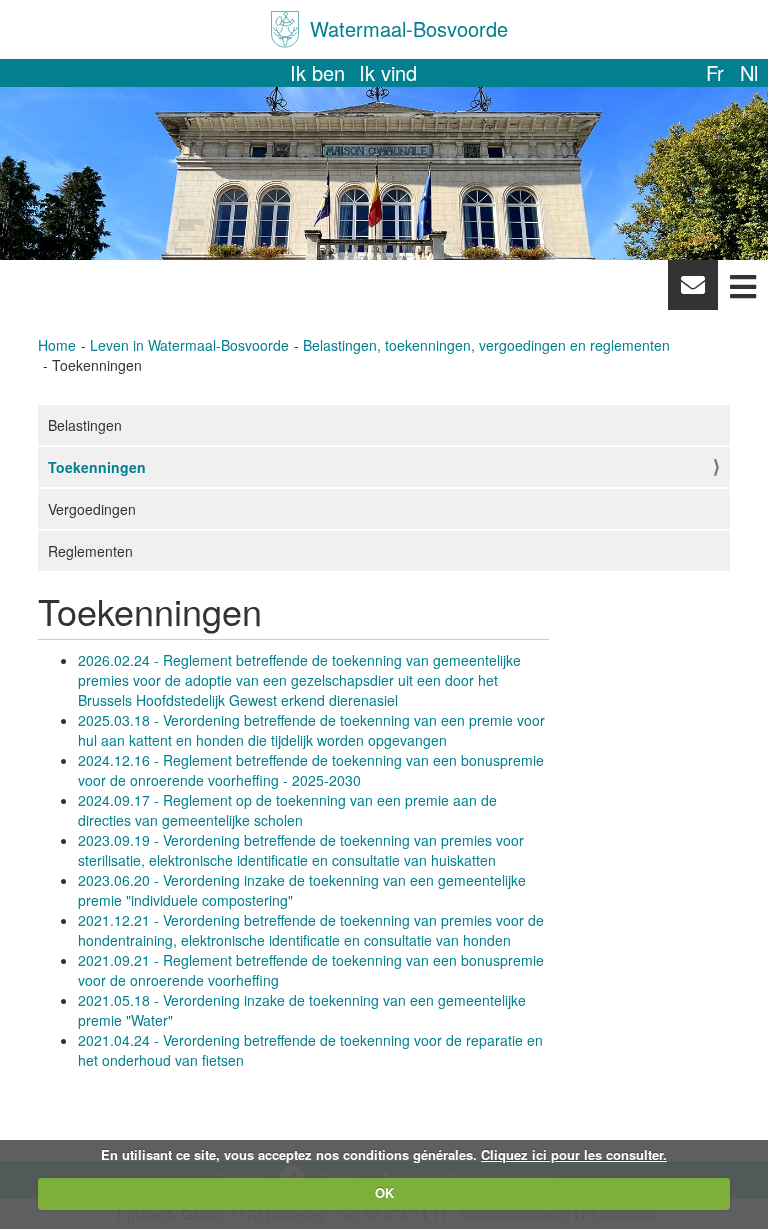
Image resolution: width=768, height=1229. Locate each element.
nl (749, 72)
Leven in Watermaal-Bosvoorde (189, 345)
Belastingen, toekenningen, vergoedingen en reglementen (486, 345)
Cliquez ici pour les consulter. (574, 1154)
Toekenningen (97, 467)
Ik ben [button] (317, 72)
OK (384, 1192)
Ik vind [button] (388, 72)
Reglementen (90, 551)
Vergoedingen (92, 509)
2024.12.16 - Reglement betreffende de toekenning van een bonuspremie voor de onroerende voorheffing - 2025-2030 (311, 770)
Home (57, 345)
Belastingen (85, 425)
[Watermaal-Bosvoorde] (285, 29)
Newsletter (692, 290)
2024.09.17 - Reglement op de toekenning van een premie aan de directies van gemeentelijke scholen (287, 810)
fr (715, 72)
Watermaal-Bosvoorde (409, 28)
